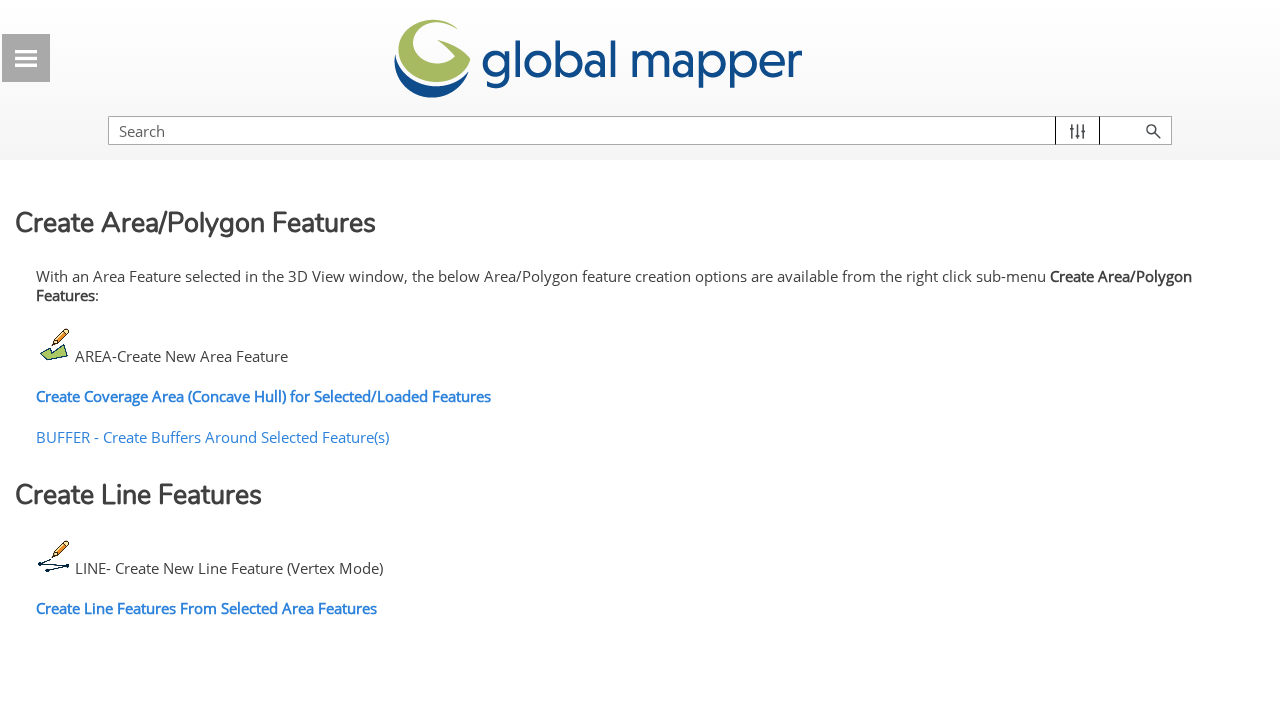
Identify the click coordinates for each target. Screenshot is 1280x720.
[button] (1077, 130)
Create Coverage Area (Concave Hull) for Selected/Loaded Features (263, 396)
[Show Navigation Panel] (26, 58)
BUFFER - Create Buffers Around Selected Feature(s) (212, 437)
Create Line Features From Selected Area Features (206, 608)
